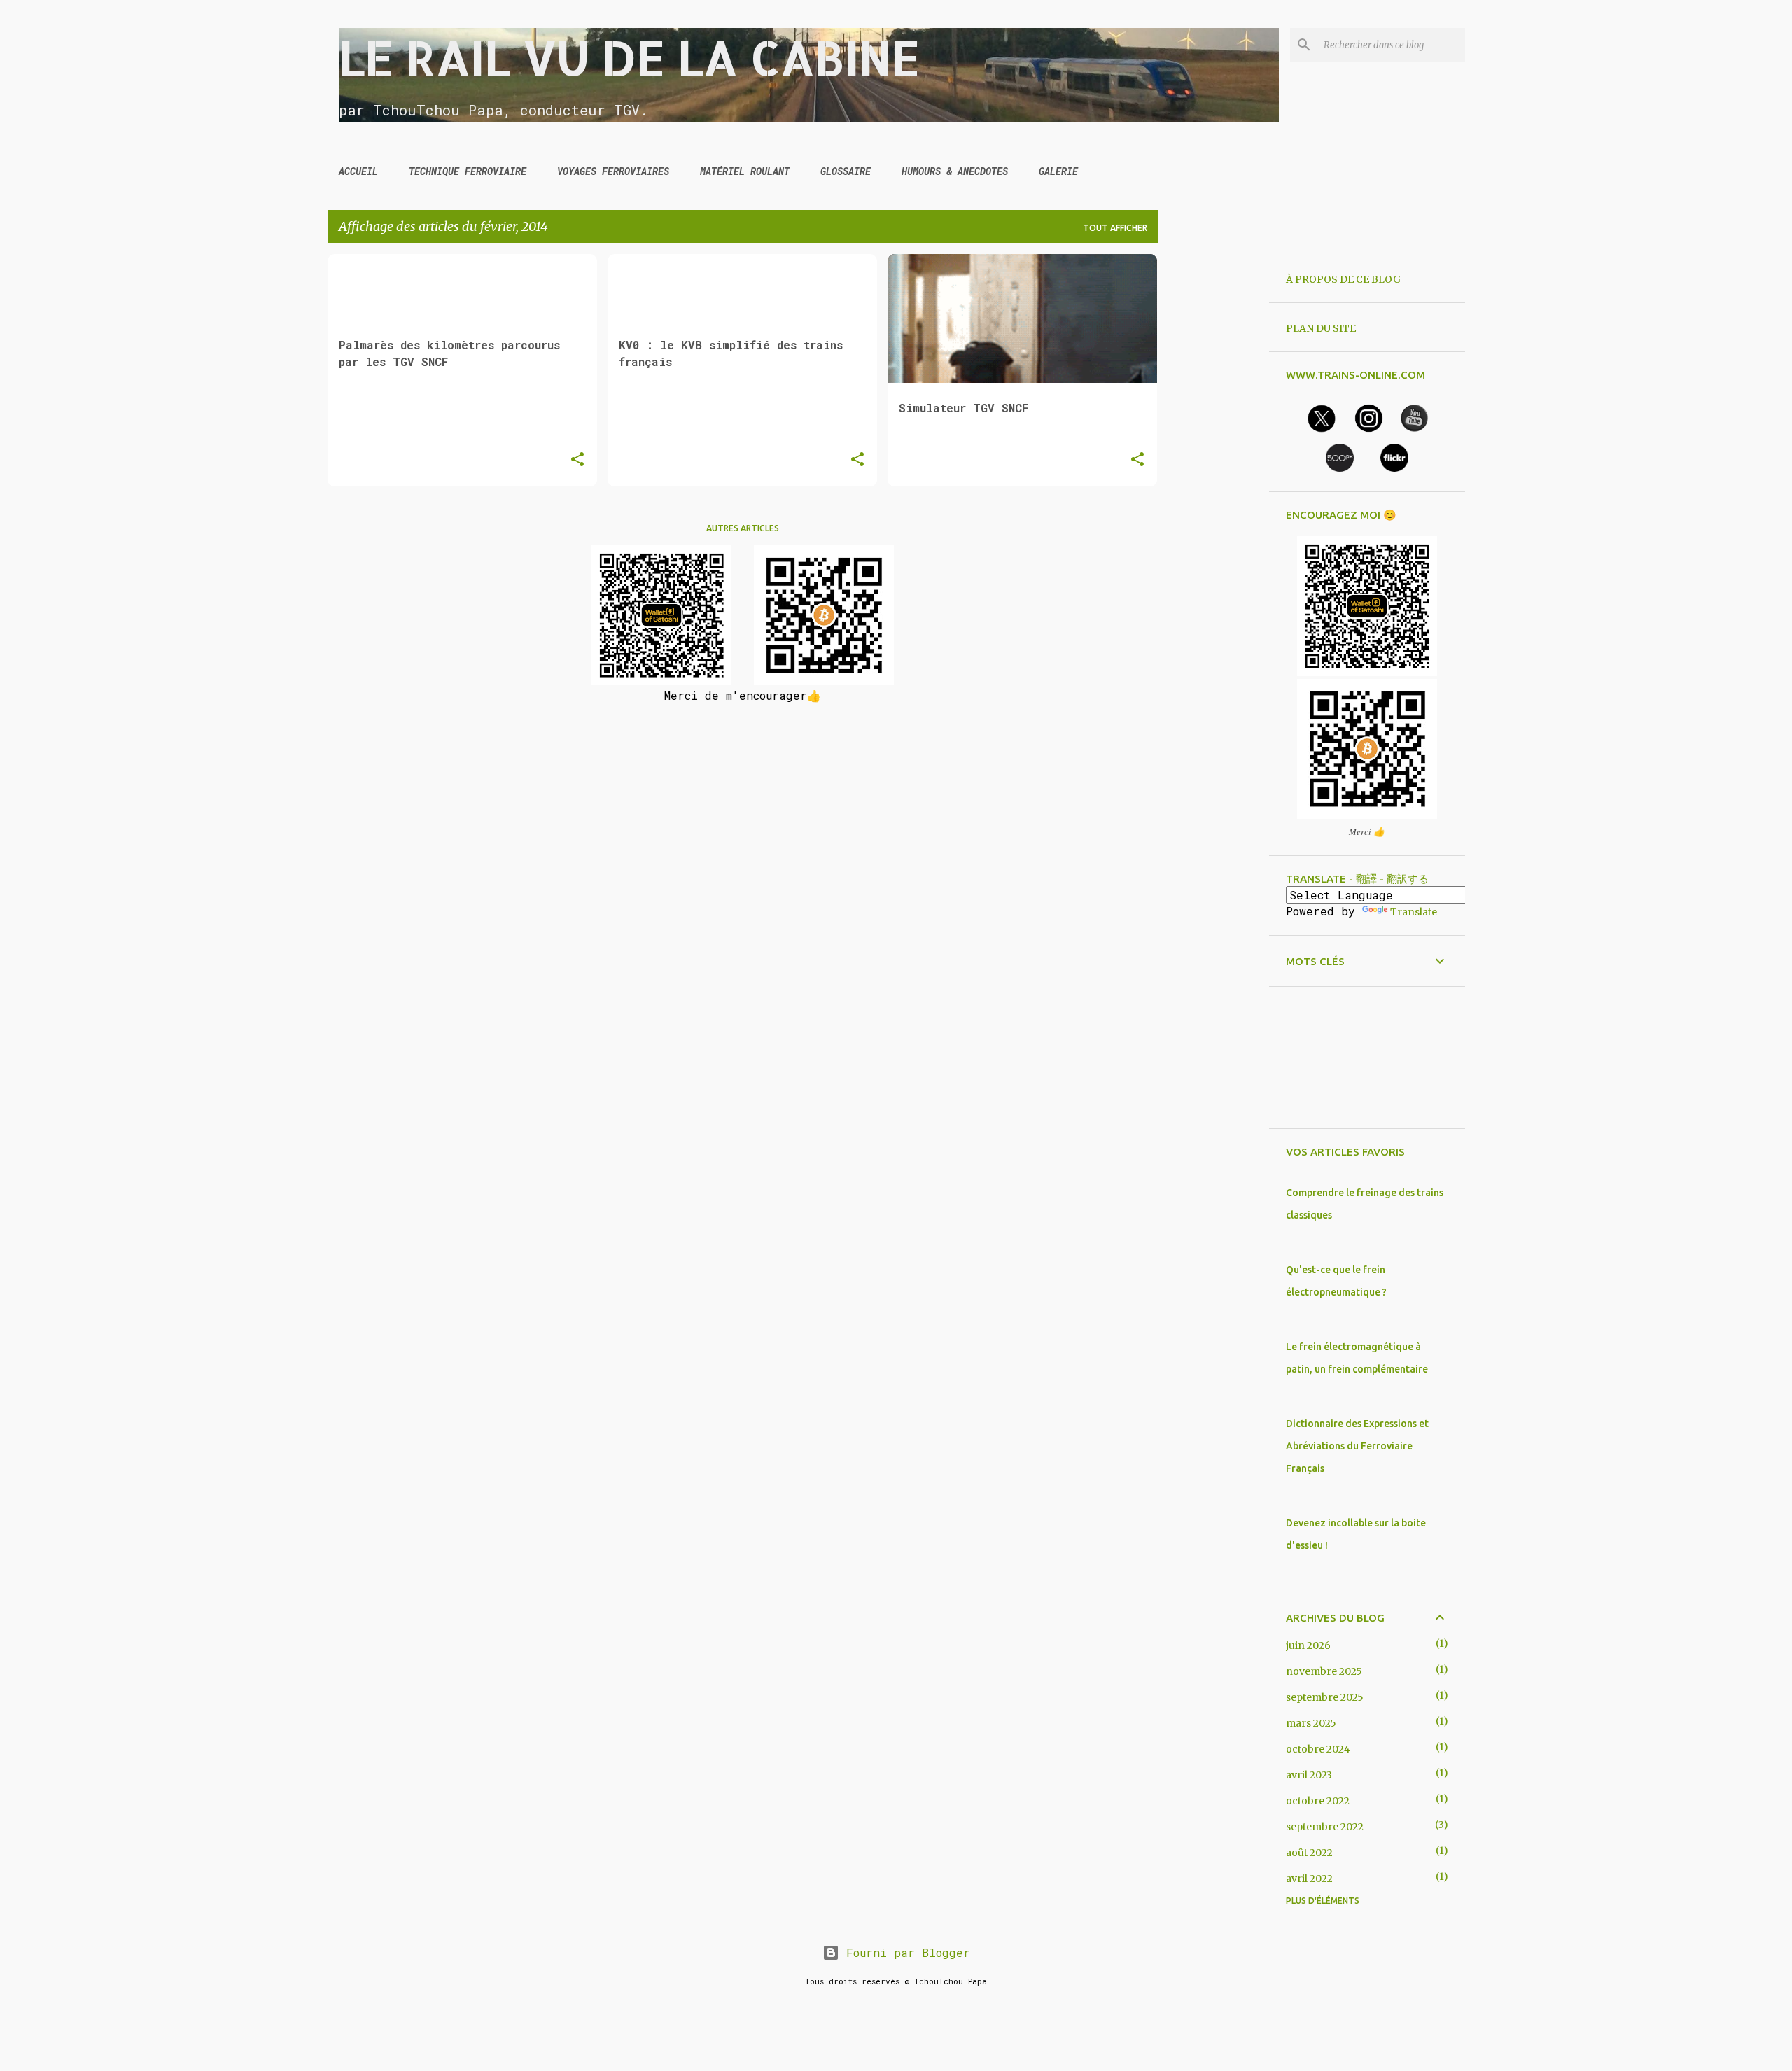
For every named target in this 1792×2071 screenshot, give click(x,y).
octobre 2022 (1318, 1801)
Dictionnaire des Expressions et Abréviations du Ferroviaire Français (1357, 1446)
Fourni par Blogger (905, 1952)
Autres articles (743, 528)
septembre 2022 (1325, 1827)
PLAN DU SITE (1321, 328)
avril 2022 (1309, 1879)
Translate (1414, 912)
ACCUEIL (358, 171)
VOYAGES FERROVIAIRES (613, 171)
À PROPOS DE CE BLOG (1343, 279)
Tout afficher (1115, 228)
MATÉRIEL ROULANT (745, 171)
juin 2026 (1308, 1645)
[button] (577, 460)
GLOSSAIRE (846, 171)
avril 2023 (1309, 1775)
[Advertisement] (1214, 464)
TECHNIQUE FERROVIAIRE (468, 171)
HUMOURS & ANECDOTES (955, 171)
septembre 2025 (1325, 1697)
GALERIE (1058, 171)
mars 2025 (1311, 1723)
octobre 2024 (1318, 1749)
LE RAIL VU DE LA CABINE (629, 57)
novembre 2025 (1324, 1671)
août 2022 (1309, 1853)
